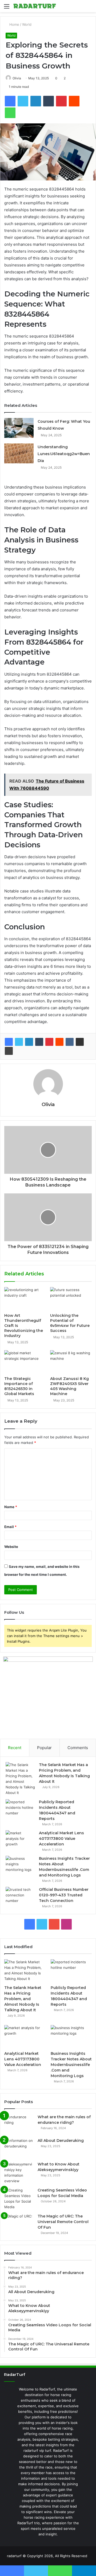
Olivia (17, 78)
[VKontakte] (70, 1042)
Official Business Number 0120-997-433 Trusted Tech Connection (64, 1895)
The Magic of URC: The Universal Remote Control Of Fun (63, 2222)
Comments (78, 1748)
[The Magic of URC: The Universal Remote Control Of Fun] (19, 2223)
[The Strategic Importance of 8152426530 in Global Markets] (25, 1362)
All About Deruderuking (61, 2141)
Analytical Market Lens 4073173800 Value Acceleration (61, 1839)
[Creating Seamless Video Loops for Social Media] (19, 2199)
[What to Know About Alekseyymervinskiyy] (19, 2173)
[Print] (9, 1051)
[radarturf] (35, 6)
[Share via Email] (80, 1042)
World (27, 24)
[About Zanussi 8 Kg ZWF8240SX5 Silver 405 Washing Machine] (71, 1362)
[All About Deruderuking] (19, 2148)
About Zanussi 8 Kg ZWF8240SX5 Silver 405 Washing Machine (69, 1386)
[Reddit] (59, 1042)
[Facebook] (9, 1042)
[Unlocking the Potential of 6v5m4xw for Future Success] (71, 1299)
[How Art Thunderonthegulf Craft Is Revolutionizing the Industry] (25, 1299)
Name (11, 1507)
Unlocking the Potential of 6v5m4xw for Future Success (70, 1323)
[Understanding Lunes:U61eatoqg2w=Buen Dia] (19, 453)
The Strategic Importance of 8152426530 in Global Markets (19, 1386)
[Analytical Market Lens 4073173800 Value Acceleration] (20, 1840)
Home (14, 24)
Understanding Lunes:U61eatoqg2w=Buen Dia (64, 454)
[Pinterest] (49, 1042)
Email (10, 1527)
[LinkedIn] (29, 1042)
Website (11, 1547)
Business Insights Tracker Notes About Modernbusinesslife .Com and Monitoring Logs (71, 2065)
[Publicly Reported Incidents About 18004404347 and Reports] (20, 1809)
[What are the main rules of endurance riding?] (19, 2124)
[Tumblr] (39, 1042)
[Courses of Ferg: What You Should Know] (19, 428)
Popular (44, 1748)
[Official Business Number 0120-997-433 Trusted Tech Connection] (20, 1897)
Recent (15, 1748)
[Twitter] (19, 1042)
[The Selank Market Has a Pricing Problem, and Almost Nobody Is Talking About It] (20, 1779)
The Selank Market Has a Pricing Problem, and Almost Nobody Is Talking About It (23, 1999)
